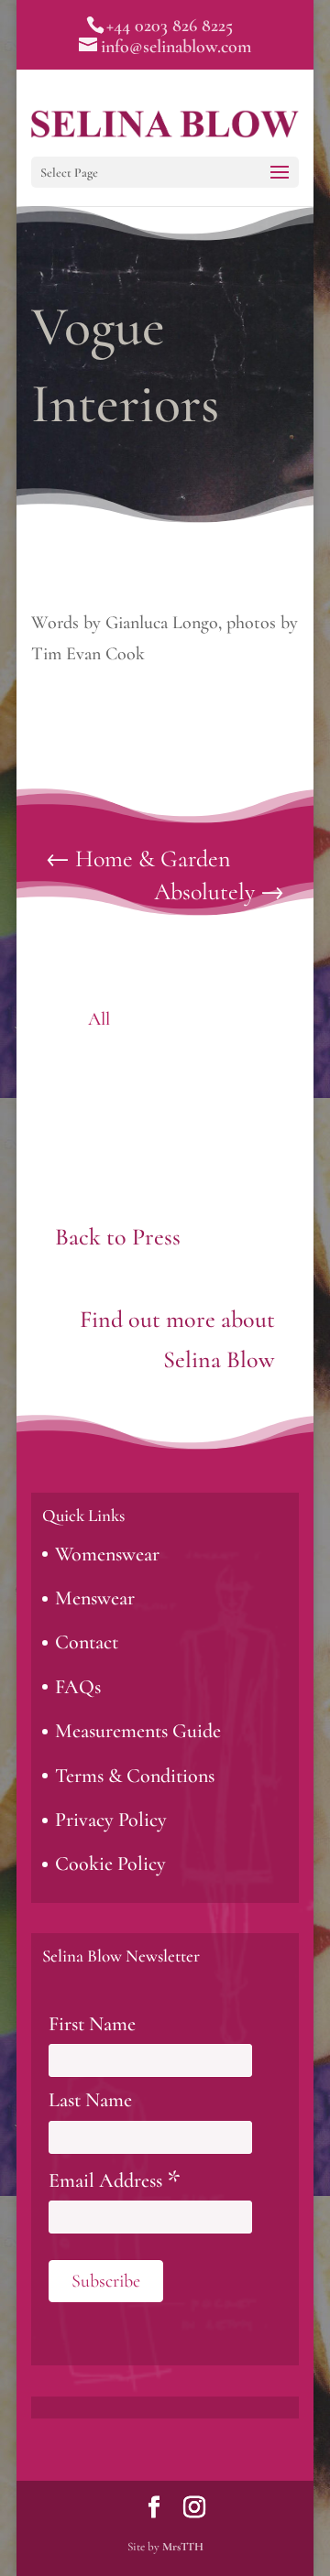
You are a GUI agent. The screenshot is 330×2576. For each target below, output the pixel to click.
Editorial (232, 1019)
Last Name (90, 2100)
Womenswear (107, 1554)
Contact (87, 1642)
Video (165, 1098)
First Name (92, 2024)
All (99, 1019)
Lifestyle (232, 1059)
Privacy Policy (111, 1820)
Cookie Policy (110, 1864)
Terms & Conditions (135, 1776)
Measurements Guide (138, 1731)
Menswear (95, 1598)
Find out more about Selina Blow (177, 1339)
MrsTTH (183, 2547)
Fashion (99, 1059)
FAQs (78, 1687)
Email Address (115, 2181)
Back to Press (118, 1237)
